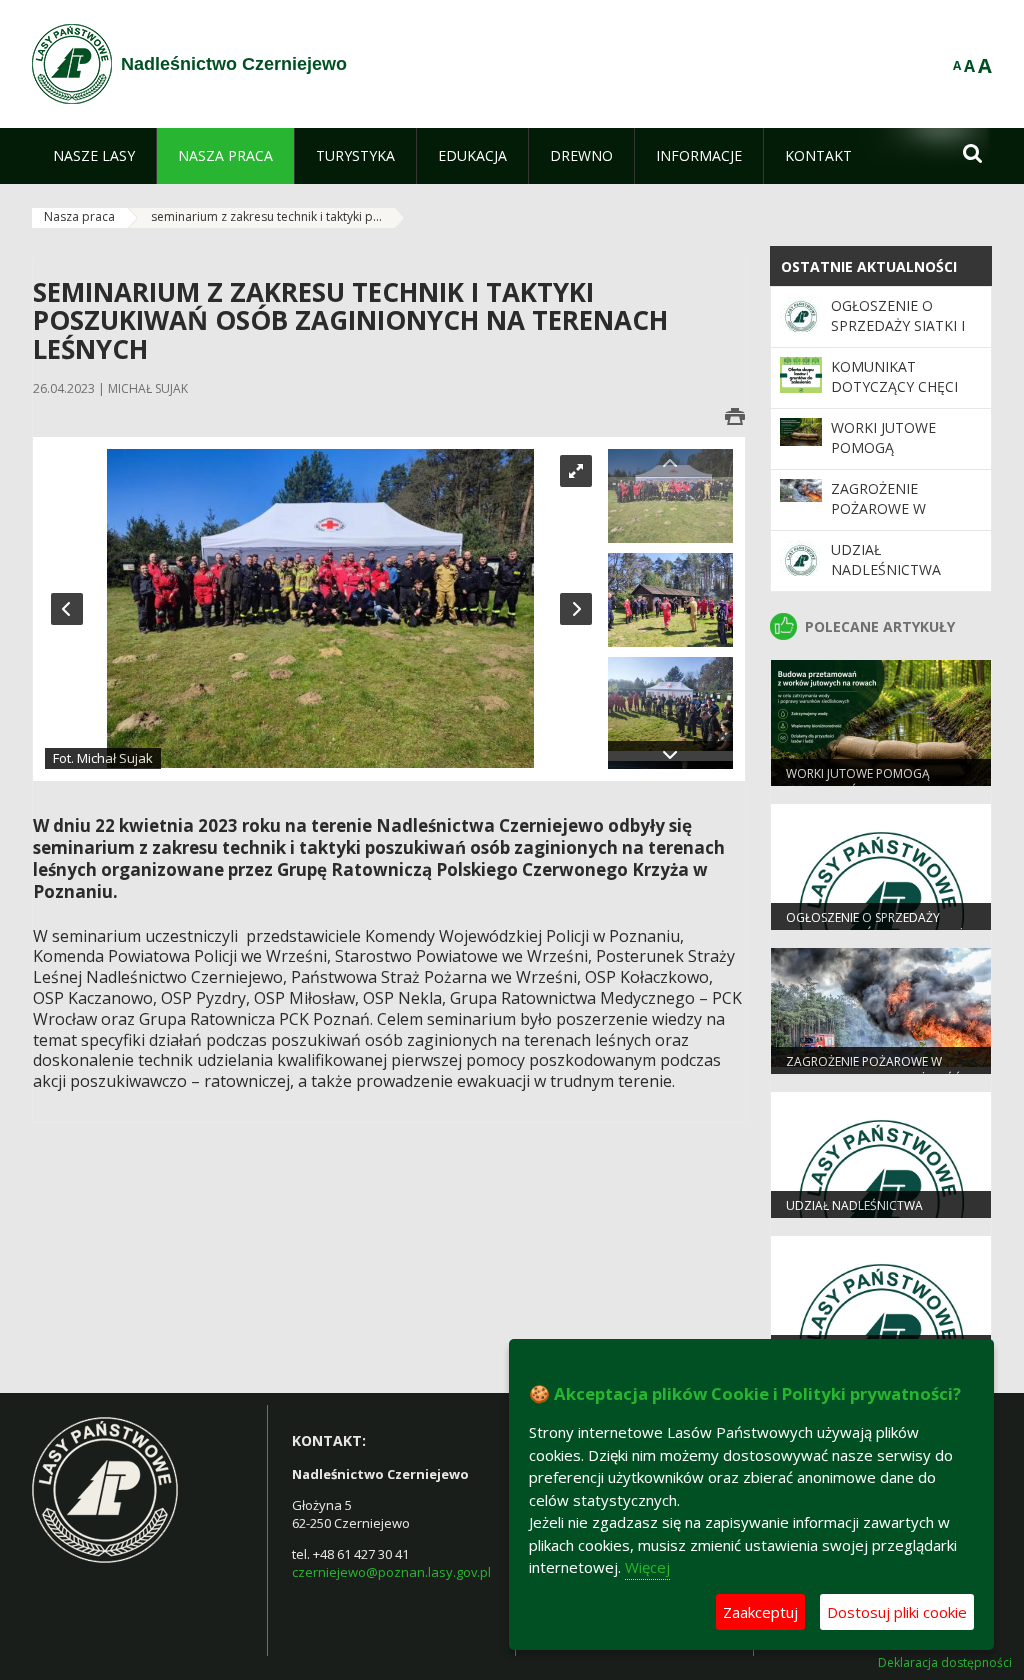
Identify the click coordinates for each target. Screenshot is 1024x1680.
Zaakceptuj (760, 1612)
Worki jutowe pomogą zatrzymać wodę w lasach (905, 458)
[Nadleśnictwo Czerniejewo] (72, 64)
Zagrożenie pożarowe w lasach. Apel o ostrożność (885, 519)
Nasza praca (79, 216)
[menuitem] (94, 156)
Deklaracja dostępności (945, 1663)
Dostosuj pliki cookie (897, 1612)
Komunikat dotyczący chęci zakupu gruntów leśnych (897, 397)
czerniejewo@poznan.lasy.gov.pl (391, 1572)
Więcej (647, 1567)
